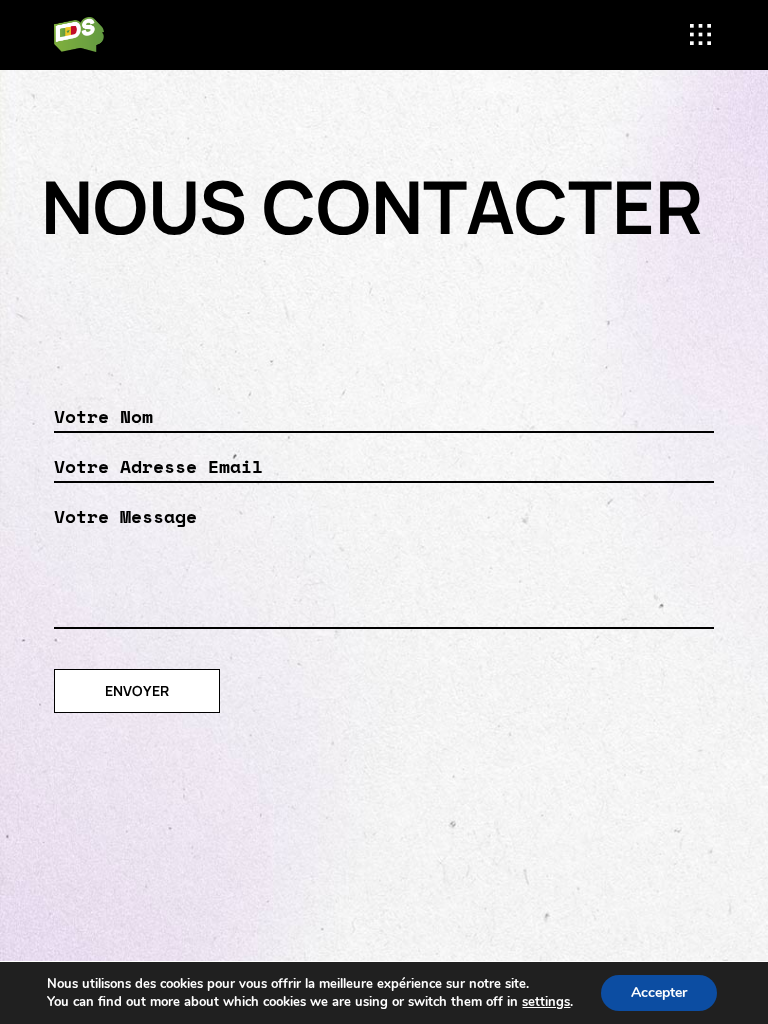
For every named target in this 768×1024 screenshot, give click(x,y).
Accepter (659, 992)
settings (546, 1002)
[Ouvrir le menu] (700, 34)
